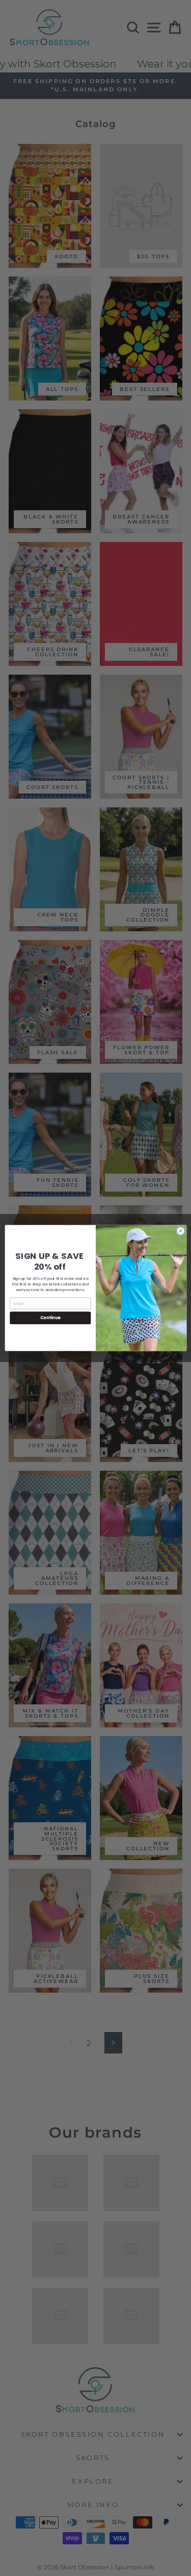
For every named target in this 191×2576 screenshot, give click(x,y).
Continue (50, 1318)
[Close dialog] (180, 1231)
